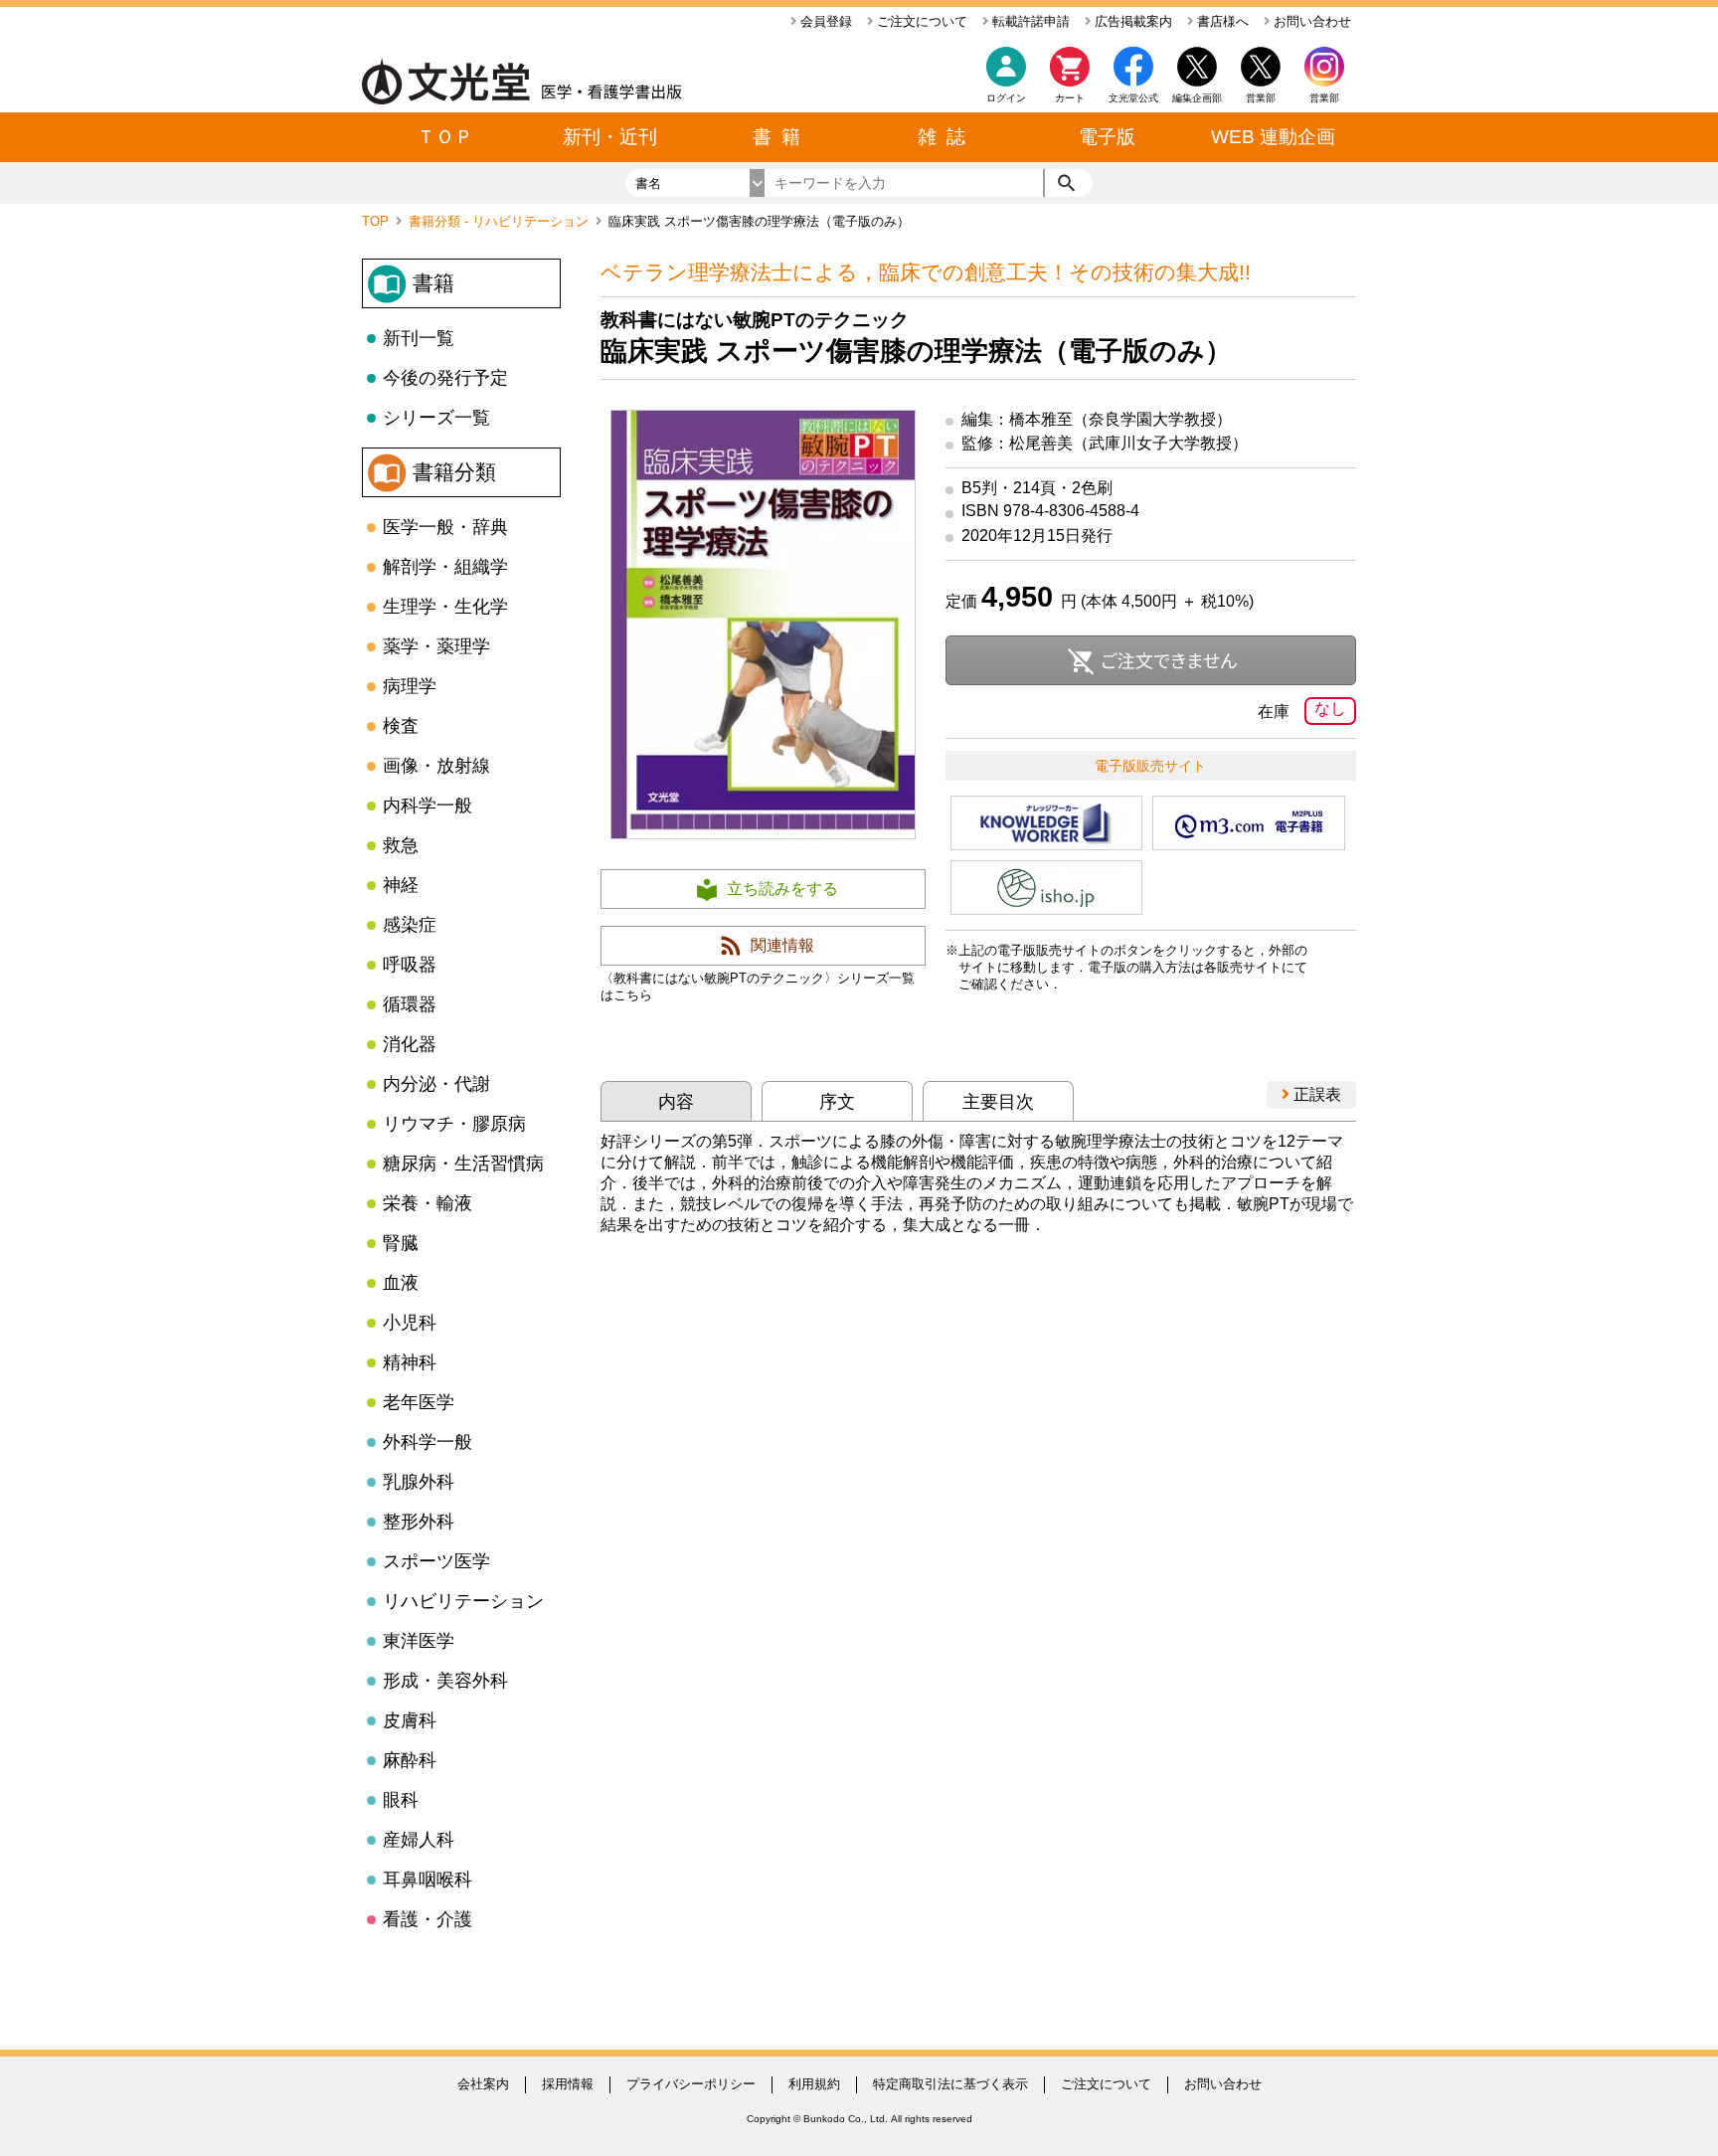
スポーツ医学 (436, 1561)
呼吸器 (410, 965)
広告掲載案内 (1131, 21)
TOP (377, 221)
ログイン (1006, 98)
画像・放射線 (436, 766)
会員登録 (824, 21)
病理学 (410, 686)
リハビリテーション (463, 1601)
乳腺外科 (419, 1482)
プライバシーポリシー (691, 2084)
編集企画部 (1197, 98)
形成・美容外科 (445, 1681)
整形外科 (419, 1522)
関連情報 (782, 945)
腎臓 (401, 1243)
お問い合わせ (1310, 21)
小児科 (410, 1323)
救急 (401, 845)
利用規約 (814, 2084)
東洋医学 (419, 1641)
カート (1070, 98)
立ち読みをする (782, 889)
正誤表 (1315, 1094)
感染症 (410, 925)
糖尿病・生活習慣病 (463, 1164)
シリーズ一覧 (436, 418)
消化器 (410, 1044)
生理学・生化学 (445, 607)
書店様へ (1221, 21)
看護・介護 (428, 1919)
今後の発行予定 (445, 378)
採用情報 (568, 2084)
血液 (401, 1283)
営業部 (1324, 98)
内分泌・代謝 (436, 1084)
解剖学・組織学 (445, 567)
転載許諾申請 (1029, 21)
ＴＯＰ (445, 137)
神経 (401, 885)
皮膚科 (410, 1720)
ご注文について (920, 21)
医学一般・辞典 (445, 527)
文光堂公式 (1133, 98)
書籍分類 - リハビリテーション (501, 221)
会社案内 (483, 2084)
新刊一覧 (419, 338)
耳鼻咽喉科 (428, 1880)
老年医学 (419, 1402)
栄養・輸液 (428, 1203)
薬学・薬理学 (436, 646)
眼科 (401, 1800)
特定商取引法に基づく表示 (950, 2084)
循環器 (410, 1004)
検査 (401, 726)
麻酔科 (410, 1760)
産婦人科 (419, 1840)
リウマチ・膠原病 (454, 1124)
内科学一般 (428, 806)
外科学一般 (428, 1442)
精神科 (410, 1362)
